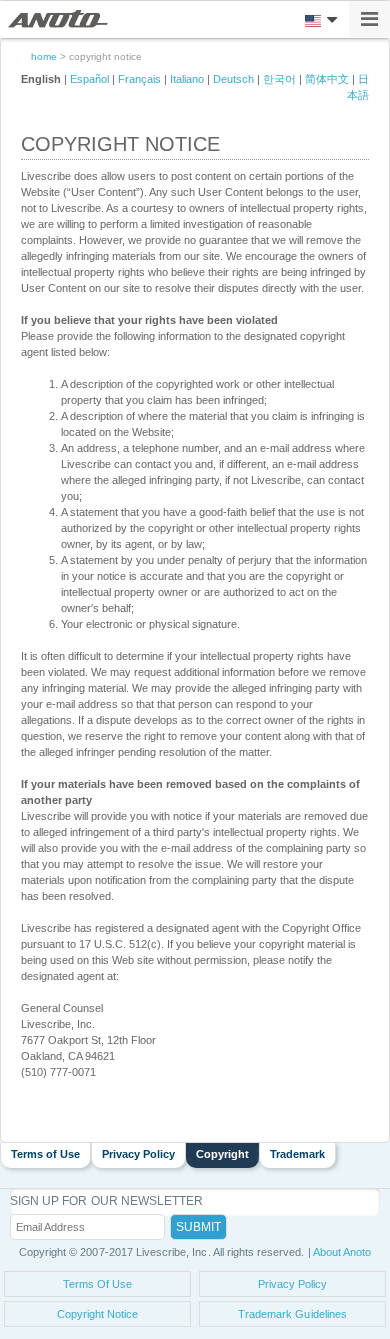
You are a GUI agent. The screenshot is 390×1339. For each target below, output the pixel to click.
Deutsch (233, 79)
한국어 (279, 79)
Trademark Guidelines (292, 1314)
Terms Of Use (98, 1284)
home (44, 56)
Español (89, 79)
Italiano (187, 79)
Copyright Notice (98, 1314)
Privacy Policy (293, 1284)
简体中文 (327, 79)
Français (139, 79)
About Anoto (342, 1252)
